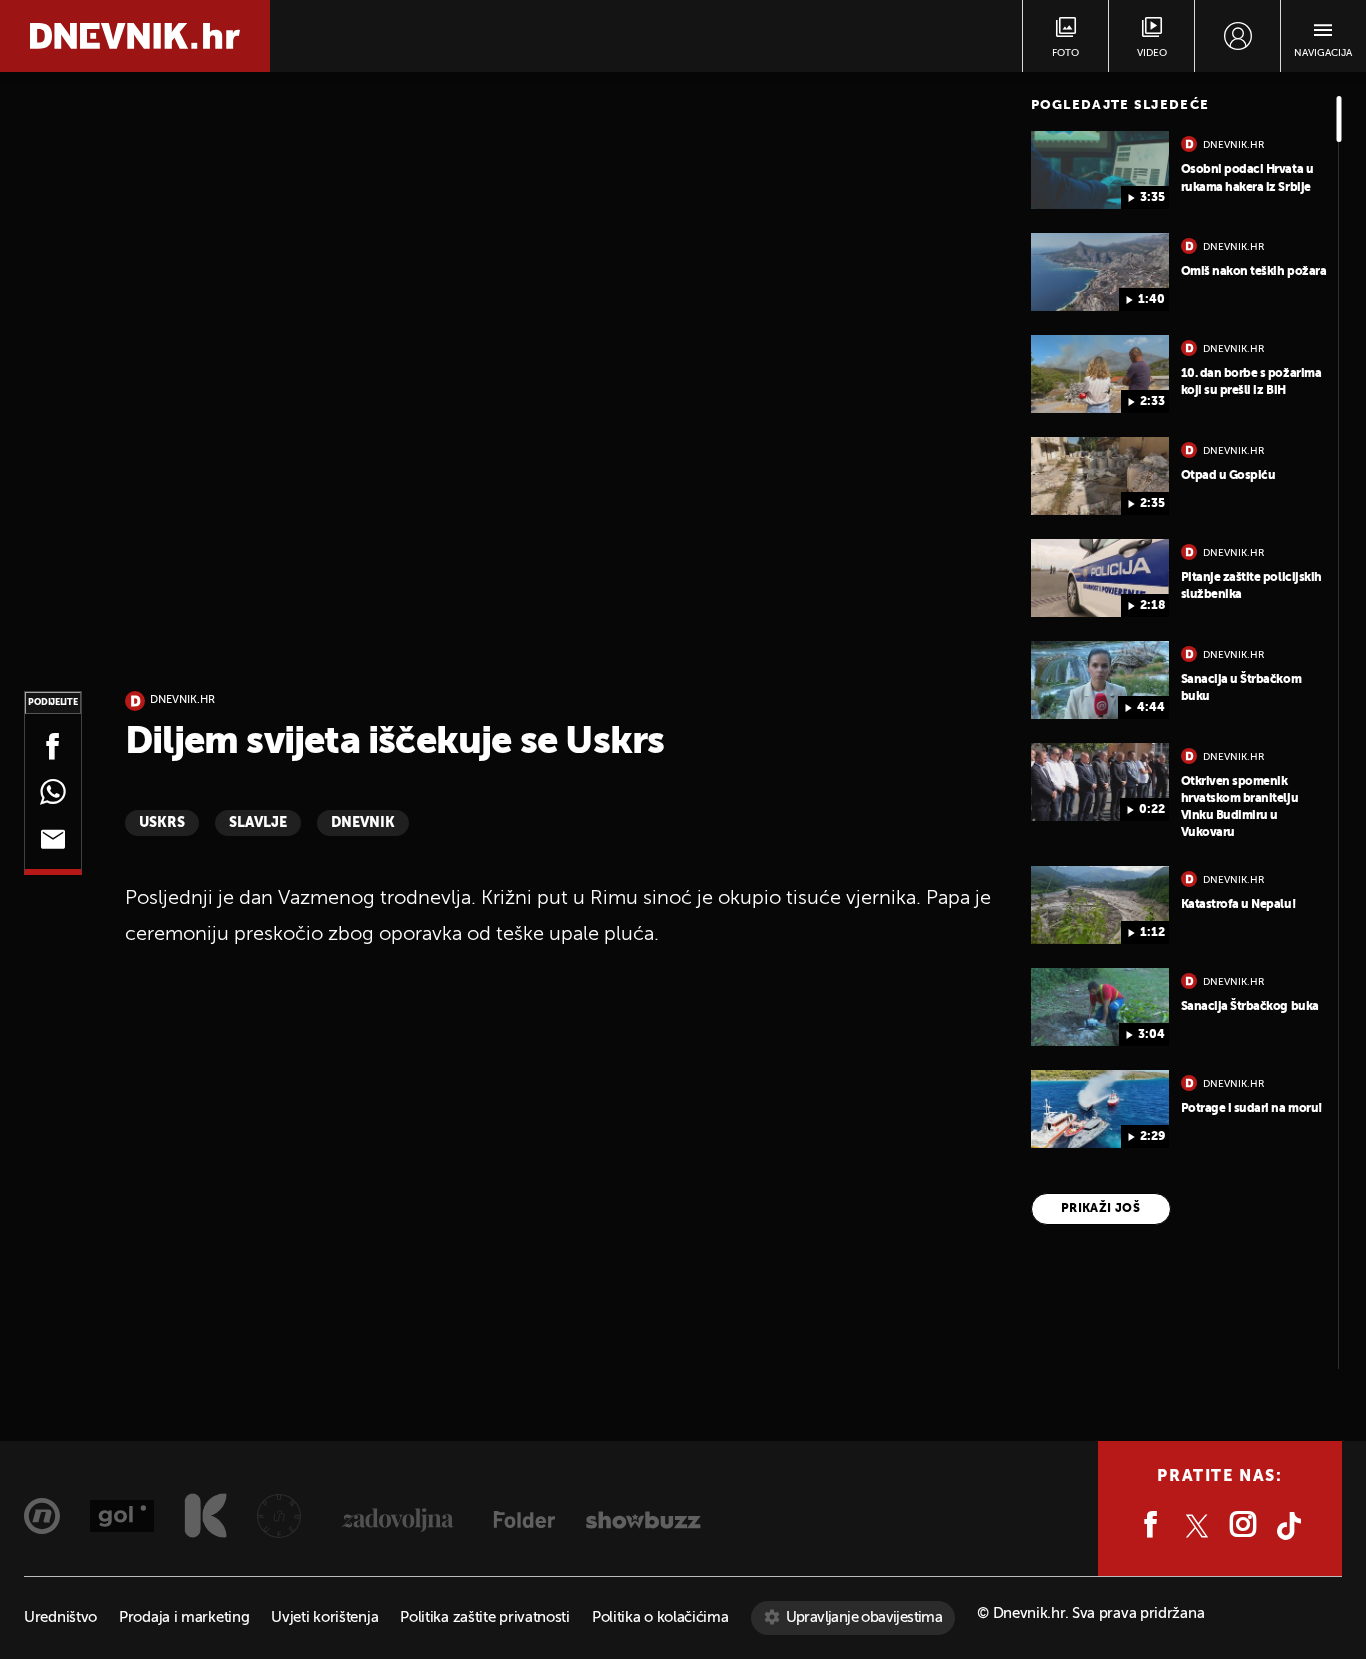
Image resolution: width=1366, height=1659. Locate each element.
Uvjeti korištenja (324, 1617)
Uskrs (162, 823)
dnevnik (363, 823)
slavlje (258, 823)
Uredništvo (60, 1617)
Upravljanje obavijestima (864, 1617)
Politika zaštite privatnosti (485, 1617)
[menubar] (1237, 36)
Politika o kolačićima (660, 1617)
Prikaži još (1100, 1209)
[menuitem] (1237, 36)
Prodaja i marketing (184, 1617)
